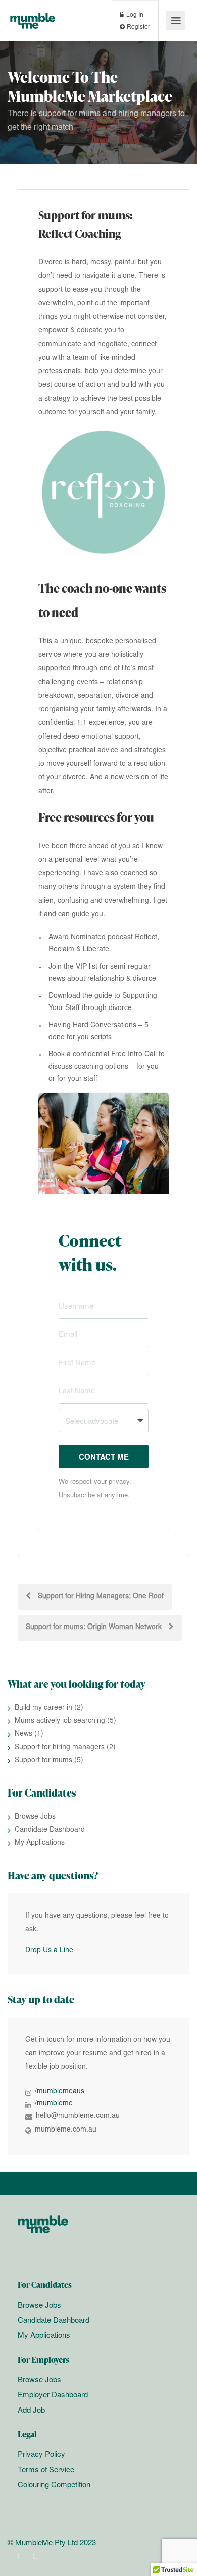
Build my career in (43, 1708)
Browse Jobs (35, 1817)
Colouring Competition (54, 2485)
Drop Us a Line (49, 1951)
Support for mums (43, 1761)
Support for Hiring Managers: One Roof (100, 1597)
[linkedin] (35, 2557)
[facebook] (18, 2557)
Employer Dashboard (53, 2396)
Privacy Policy (41, 2455)
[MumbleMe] (33, 14)
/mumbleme (54, 2104)
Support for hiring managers (60, 1748)
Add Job (31, 2411)
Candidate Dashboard (50, 1830)
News (23, 1734)
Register (138, 27)
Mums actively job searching (60, 1721)
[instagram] (51, 2557)
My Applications (40, 1843)
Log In (134, 15)
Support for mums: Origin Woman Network (95, 1628)
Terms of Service (46, 2470)
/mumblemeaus (60, 2092)
